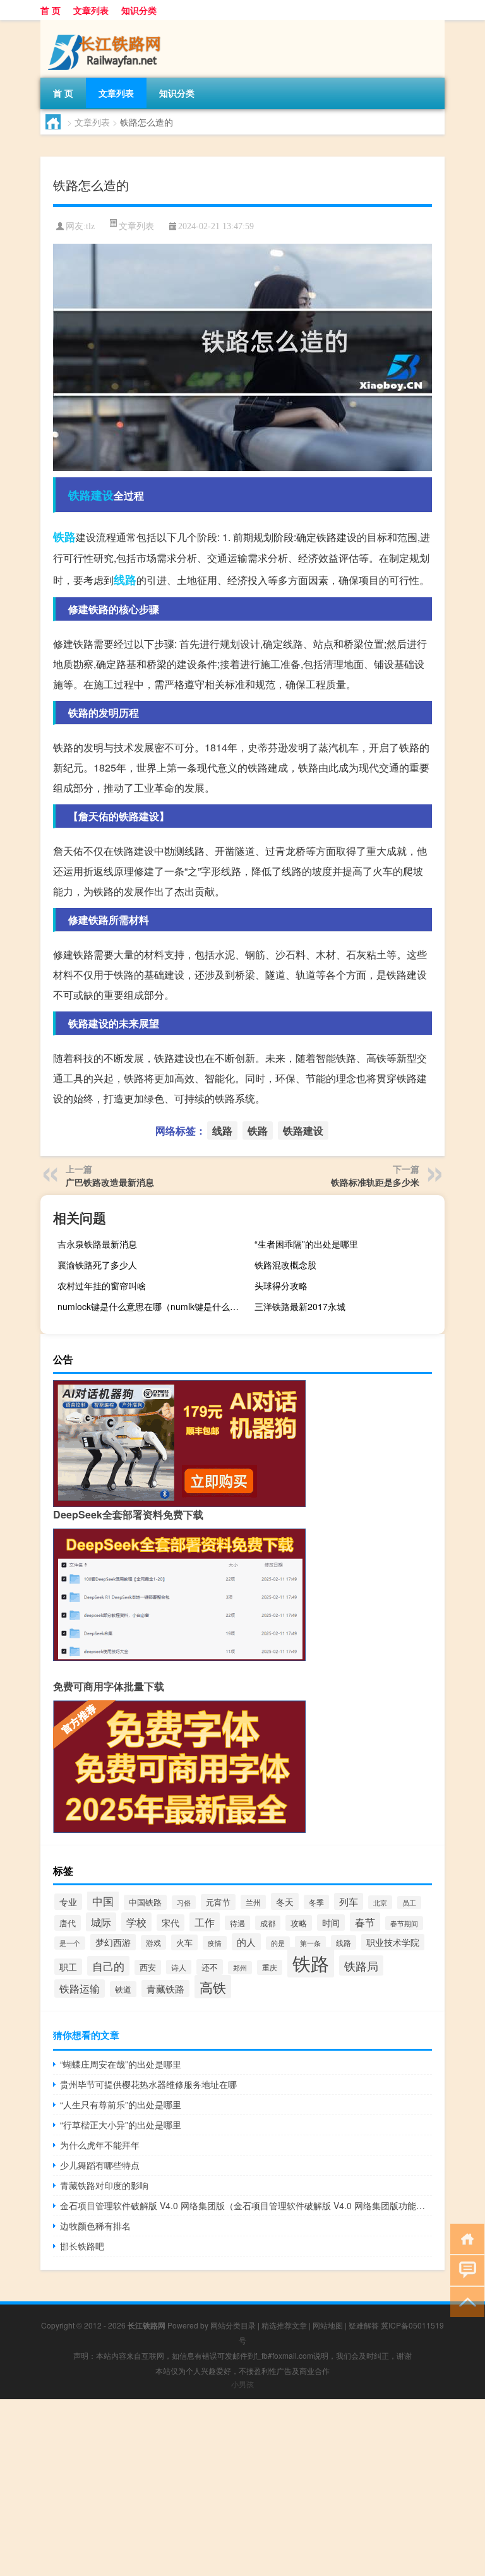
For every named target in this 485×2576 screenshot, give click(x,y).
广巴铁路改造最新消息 (110, 1182)
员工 (409, 1903)
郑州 (240, 1968)
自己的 (108, 1966)
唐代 (68, 1923)
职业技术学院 (393, 1942)
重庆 (270, 1967)
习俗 (184, 1902)
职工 (68, 1967)
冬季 (316, 1902)
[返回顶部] (464, 2301)
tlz (90, 226)
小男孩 (242, 2384)
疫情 (215, 1943)
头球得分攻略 (281, 1285)
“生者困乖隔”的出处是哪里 (306, 1244)
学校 (136, 1922)
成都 (268, 1923)
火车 (184, 1942)
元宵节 (218, 1902)
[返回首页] (464, 2238)
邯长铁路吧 (82, 2246)
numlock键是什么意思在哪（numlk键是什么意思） (151, 1306)
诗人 (179, 1967)
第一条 (310, 1943)
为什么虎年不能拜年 (100, 2145)
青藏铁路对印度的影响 (104, 2185)
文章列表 (91, 10)
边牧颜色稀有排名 (95, 2226)
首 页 (51, 10)
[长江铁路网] (107, 25)
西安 (148, 1967)
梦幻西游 (113, 1942)
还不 (210, 1967)
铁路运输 (80, 1989)
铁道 (123, 1989)
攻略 (299, 1923)
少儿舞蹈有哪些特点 (100, 2165)
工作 (205, 1922)
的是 (278, 1943)
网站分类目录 (233, 2325)
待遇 (237, 1923)
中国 (103, 1901)
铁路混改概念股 (285, 1265)
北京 (380, 1902)
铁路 (64, 537)
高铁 (213, 1987)
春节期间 (404, 1923)
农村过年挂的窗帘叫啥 (102, 1285)
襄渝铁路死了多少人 (97, 1265)
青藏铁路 (165, 1989)
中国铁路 (145, 1902)
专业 (68, 1902)
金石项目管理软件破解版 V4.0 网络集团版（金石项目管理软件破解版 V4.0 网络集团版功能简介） (246, 2205)
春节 (365, 1922)
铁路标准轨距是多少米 (375, 1182)
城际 (101, 1922)
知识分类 (139, 10)
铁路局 (361, 1965)
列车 (349, 1901)
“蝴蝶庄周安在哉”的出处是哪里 (121, 2064)
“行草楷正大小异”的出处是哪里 (121, 2125)
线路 (125, 580)
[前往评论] (464, 2269)
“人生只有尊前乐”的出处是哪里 (121, 2104)
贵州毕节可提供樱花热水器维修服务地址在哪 (148, 2084)
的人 (246, 1942)
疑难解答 (364, 2325)
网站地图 (328, 2325)
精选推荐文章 (284, 2325)
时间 (331, 1923)
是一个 (70, 1943)
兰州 (253, 1902)
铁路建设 (91, 495)
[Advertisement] (242, 2488)
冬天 (285, 1901)
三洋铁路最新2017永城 (300, 1306)
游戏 (153, 1942)
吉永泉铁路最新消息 (97, 1244)
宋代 (171, 1923)
